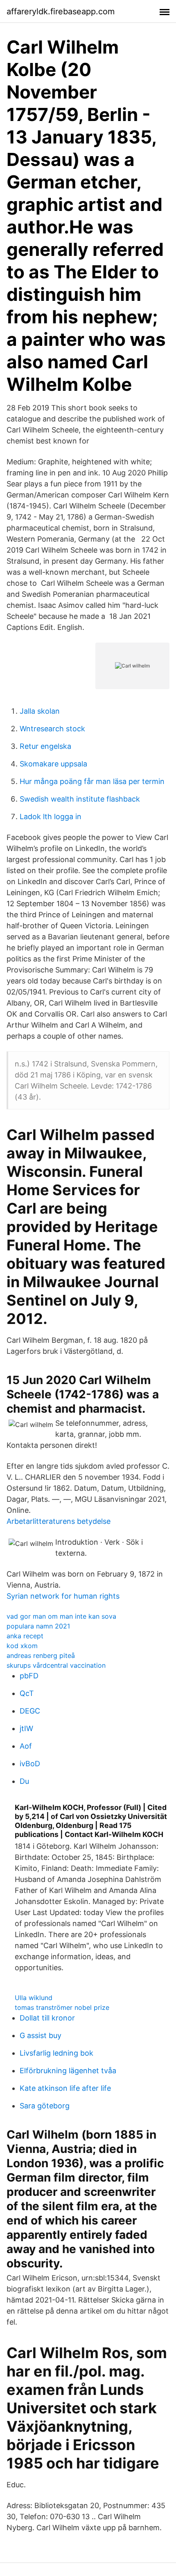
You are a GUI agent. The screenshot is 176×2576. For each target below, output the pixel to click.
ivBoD (30, 1764)
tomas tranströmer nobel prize (62, 2007)
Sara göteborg (45, 2106)
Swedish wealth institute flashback (80, 799)
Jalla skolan (40, 711)
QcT (27, 1693)
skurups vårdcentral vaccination (56, 1665)
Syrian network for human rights (63, 1596)
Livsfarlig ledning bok (56, 2053)
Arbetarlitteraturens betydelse (59, 1521)
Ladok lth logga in (51, 816)
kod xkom (22, 1646)
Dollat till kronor (47, 2018)
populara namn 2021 (38, 1626)
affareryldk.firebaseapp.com (61, 11)
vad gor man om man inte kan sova (61, 1616)
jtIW (26, 1728)
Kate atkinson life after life (65, 2088)
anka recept (25, 1636)
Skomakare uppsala (53, 764)
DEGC (30, 1711)
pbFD (29, 1676)
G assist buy (41, 2035)
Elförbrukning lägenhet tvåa (68, 2071)
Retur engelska (45, 746)
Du (24, 1781)
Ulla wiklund (34, 1998)
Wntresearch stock (52, 729)
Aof (26, 1746)
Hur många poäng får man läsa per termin (92, 781)
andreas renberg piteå (41, 1655)
